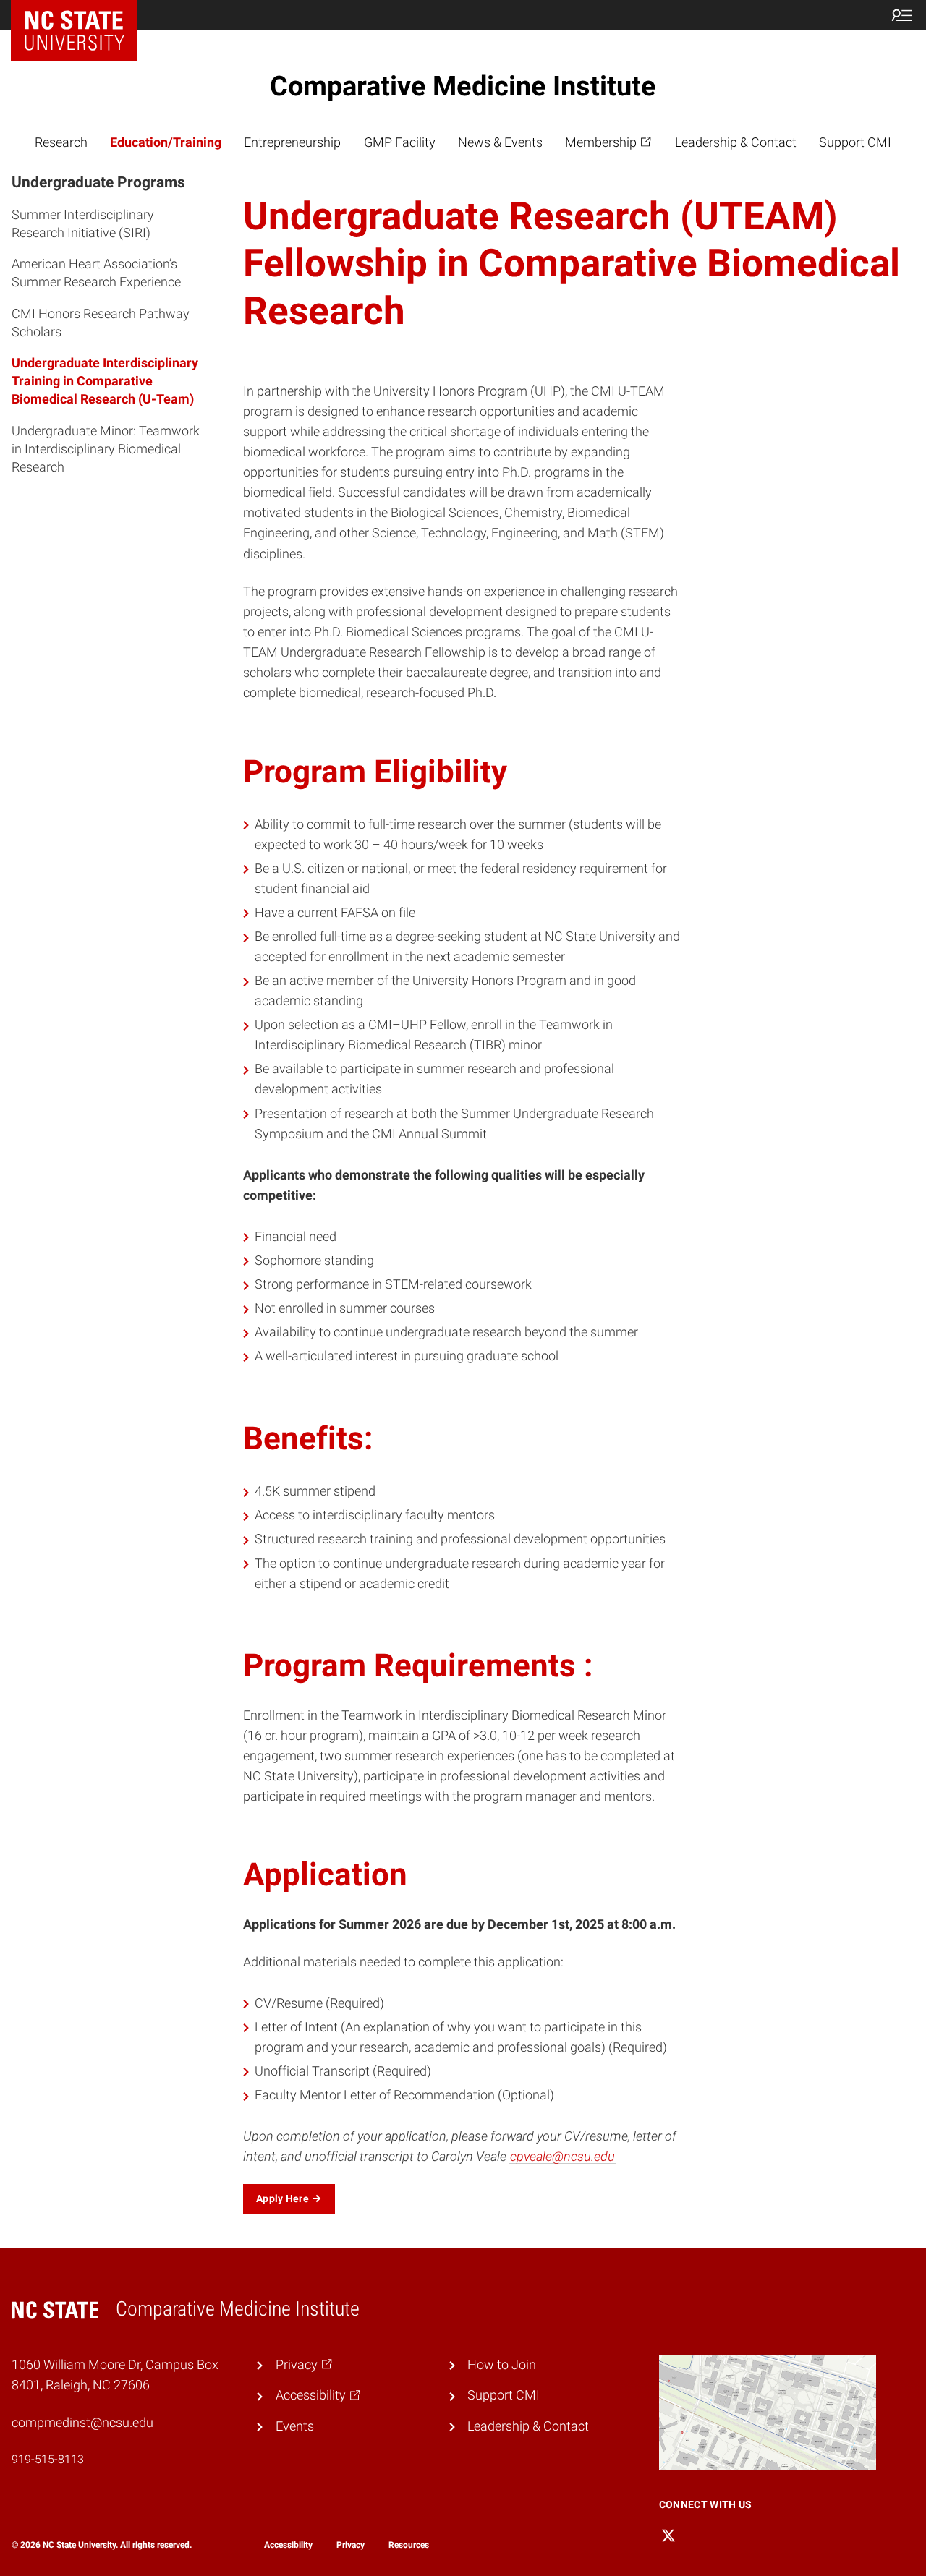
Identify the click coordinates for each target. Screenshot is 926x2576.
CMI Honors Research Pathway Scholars (101, 322)
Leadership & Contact (736, 142)
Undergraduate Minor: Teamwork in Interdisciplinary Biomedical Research (106, 448)
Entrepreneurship (292, 142)
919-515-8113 (48, 2459)
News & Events (500, 142)
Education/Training (166, 142)
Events (295, 2426)
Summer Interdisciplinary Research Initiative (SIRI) (83, 223)
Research (61, 142)
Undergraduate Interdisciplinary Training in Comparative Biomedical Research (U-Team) (105, 380)
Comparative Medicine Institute (463, 86)
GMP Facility (400, 142)
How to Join (502, 2365)
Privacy (351, 2545)
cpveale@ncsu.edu (562, 2157)
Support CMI (855, 142)
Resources (409, 2545)
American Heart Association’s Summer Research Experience (96, 273)
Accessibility (288, 2545)
